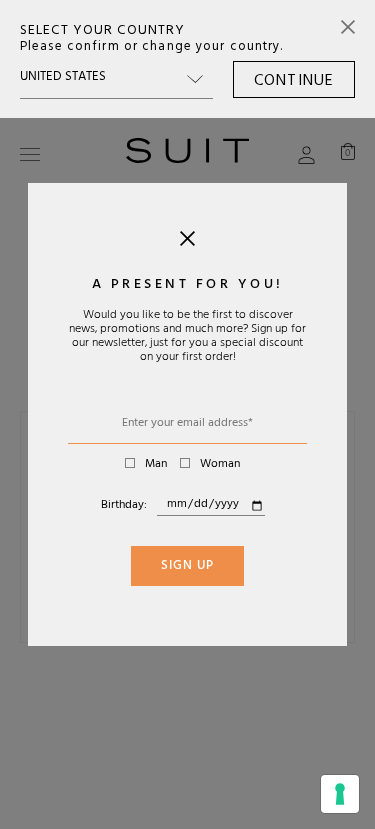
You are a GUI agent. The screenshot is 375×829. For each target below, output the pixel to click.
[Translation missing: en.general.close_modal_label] (187, 243)
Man (156, 465)
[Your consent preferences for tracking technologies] (340, 794)
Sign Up (187, 567)
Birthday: (124, 506)
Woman (220, 465)
